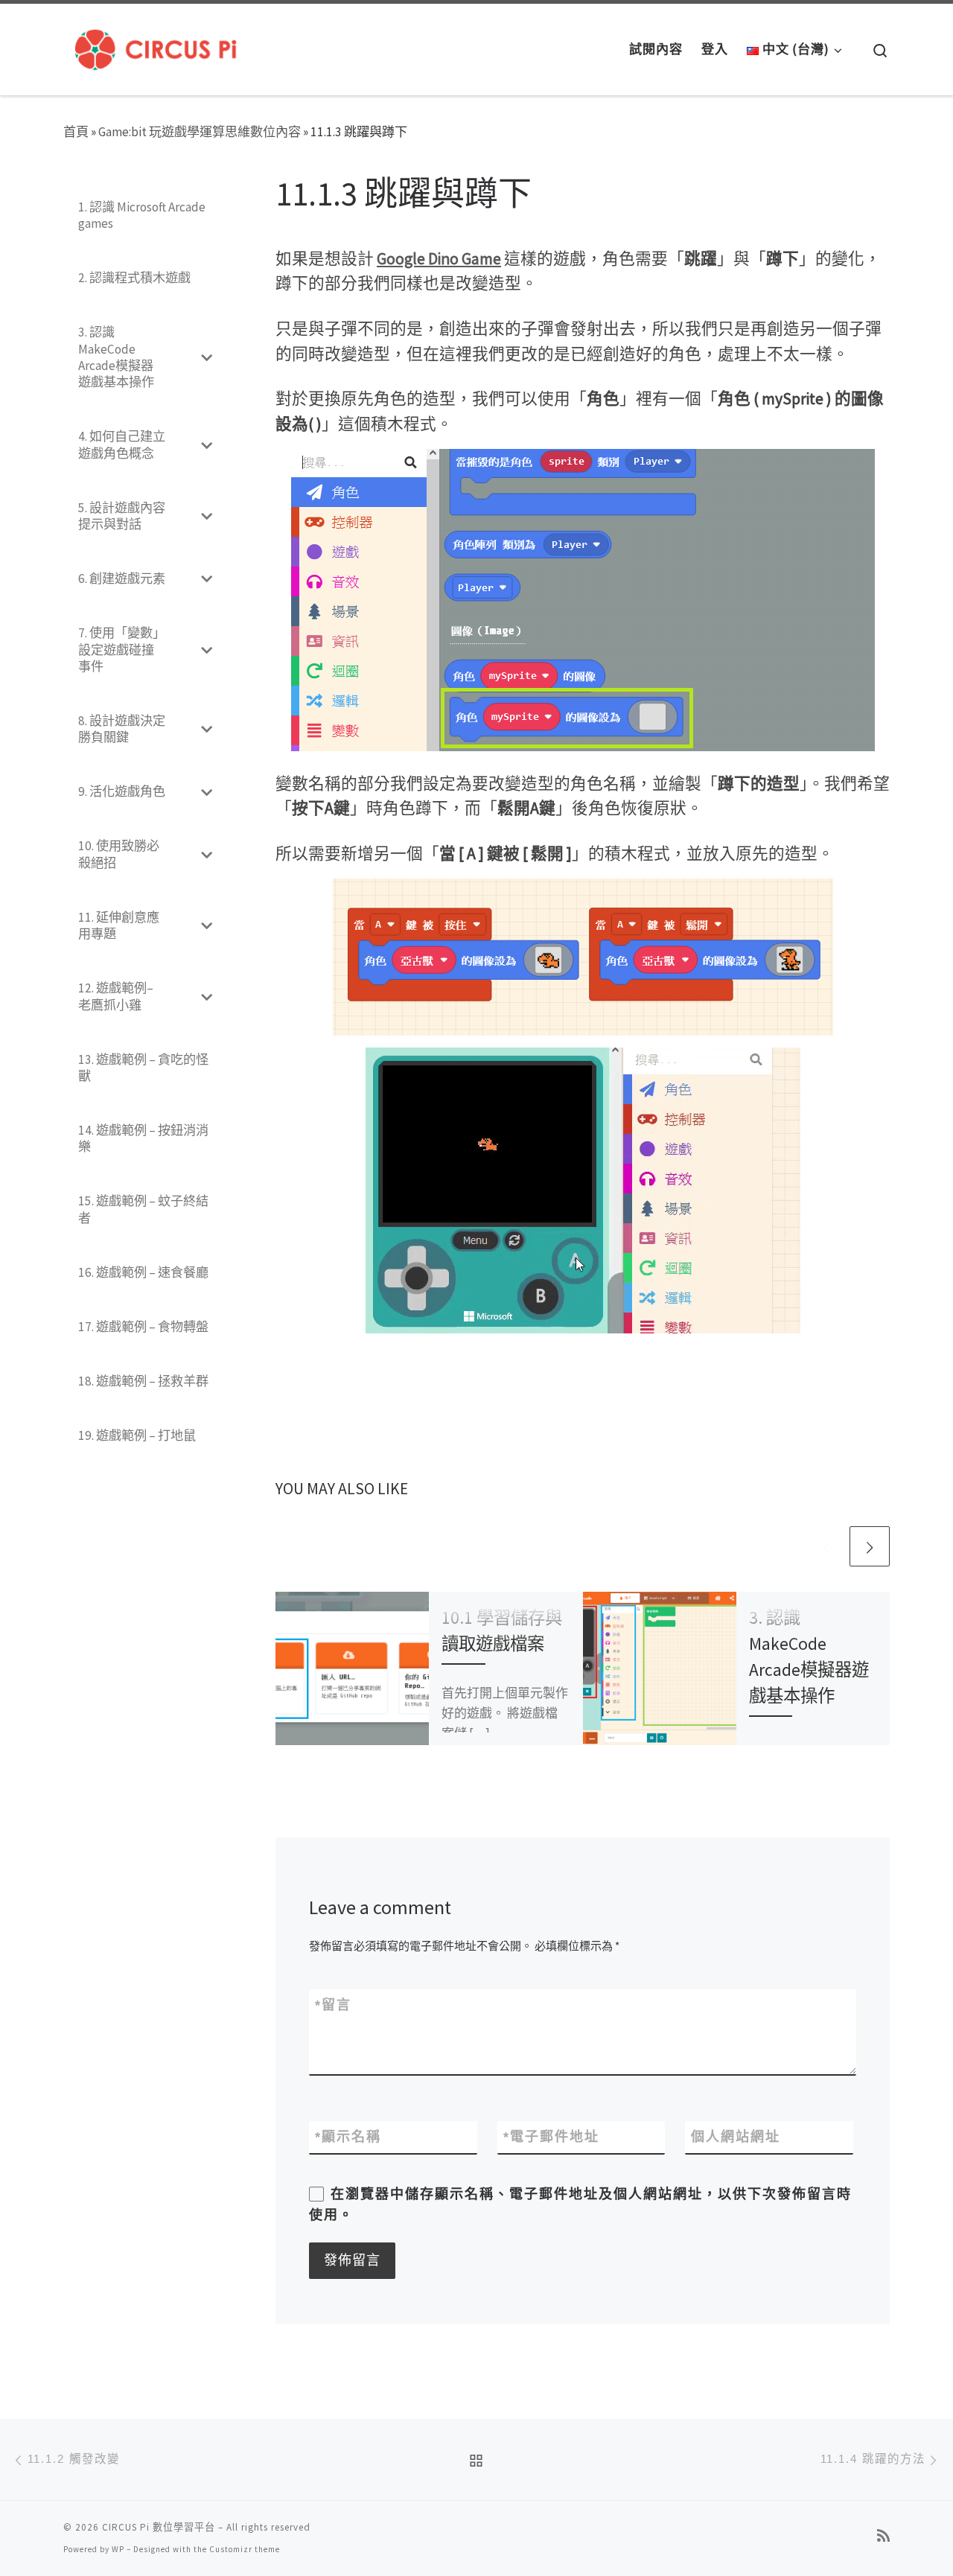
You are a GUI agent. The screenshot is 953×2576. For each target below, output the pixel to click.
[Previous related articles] (826, 1546)
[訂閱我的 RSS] (883, 2536)
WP (118, 2549)
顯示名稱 (348, 2137)
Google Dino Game (439, 259)
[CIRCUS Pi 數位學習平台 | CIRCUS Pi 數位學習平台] (156, 46)
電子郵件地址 (551, 2137)
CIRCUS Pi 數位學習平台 (159, 2527)
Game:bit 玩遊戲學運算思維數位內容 (200, 132)
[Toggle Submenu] (206, 357)
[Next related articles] (870, 1546)
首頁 (76, 132)
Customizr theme (245, 2549)
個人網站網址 (736, 2137)
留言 (333, 2005)
